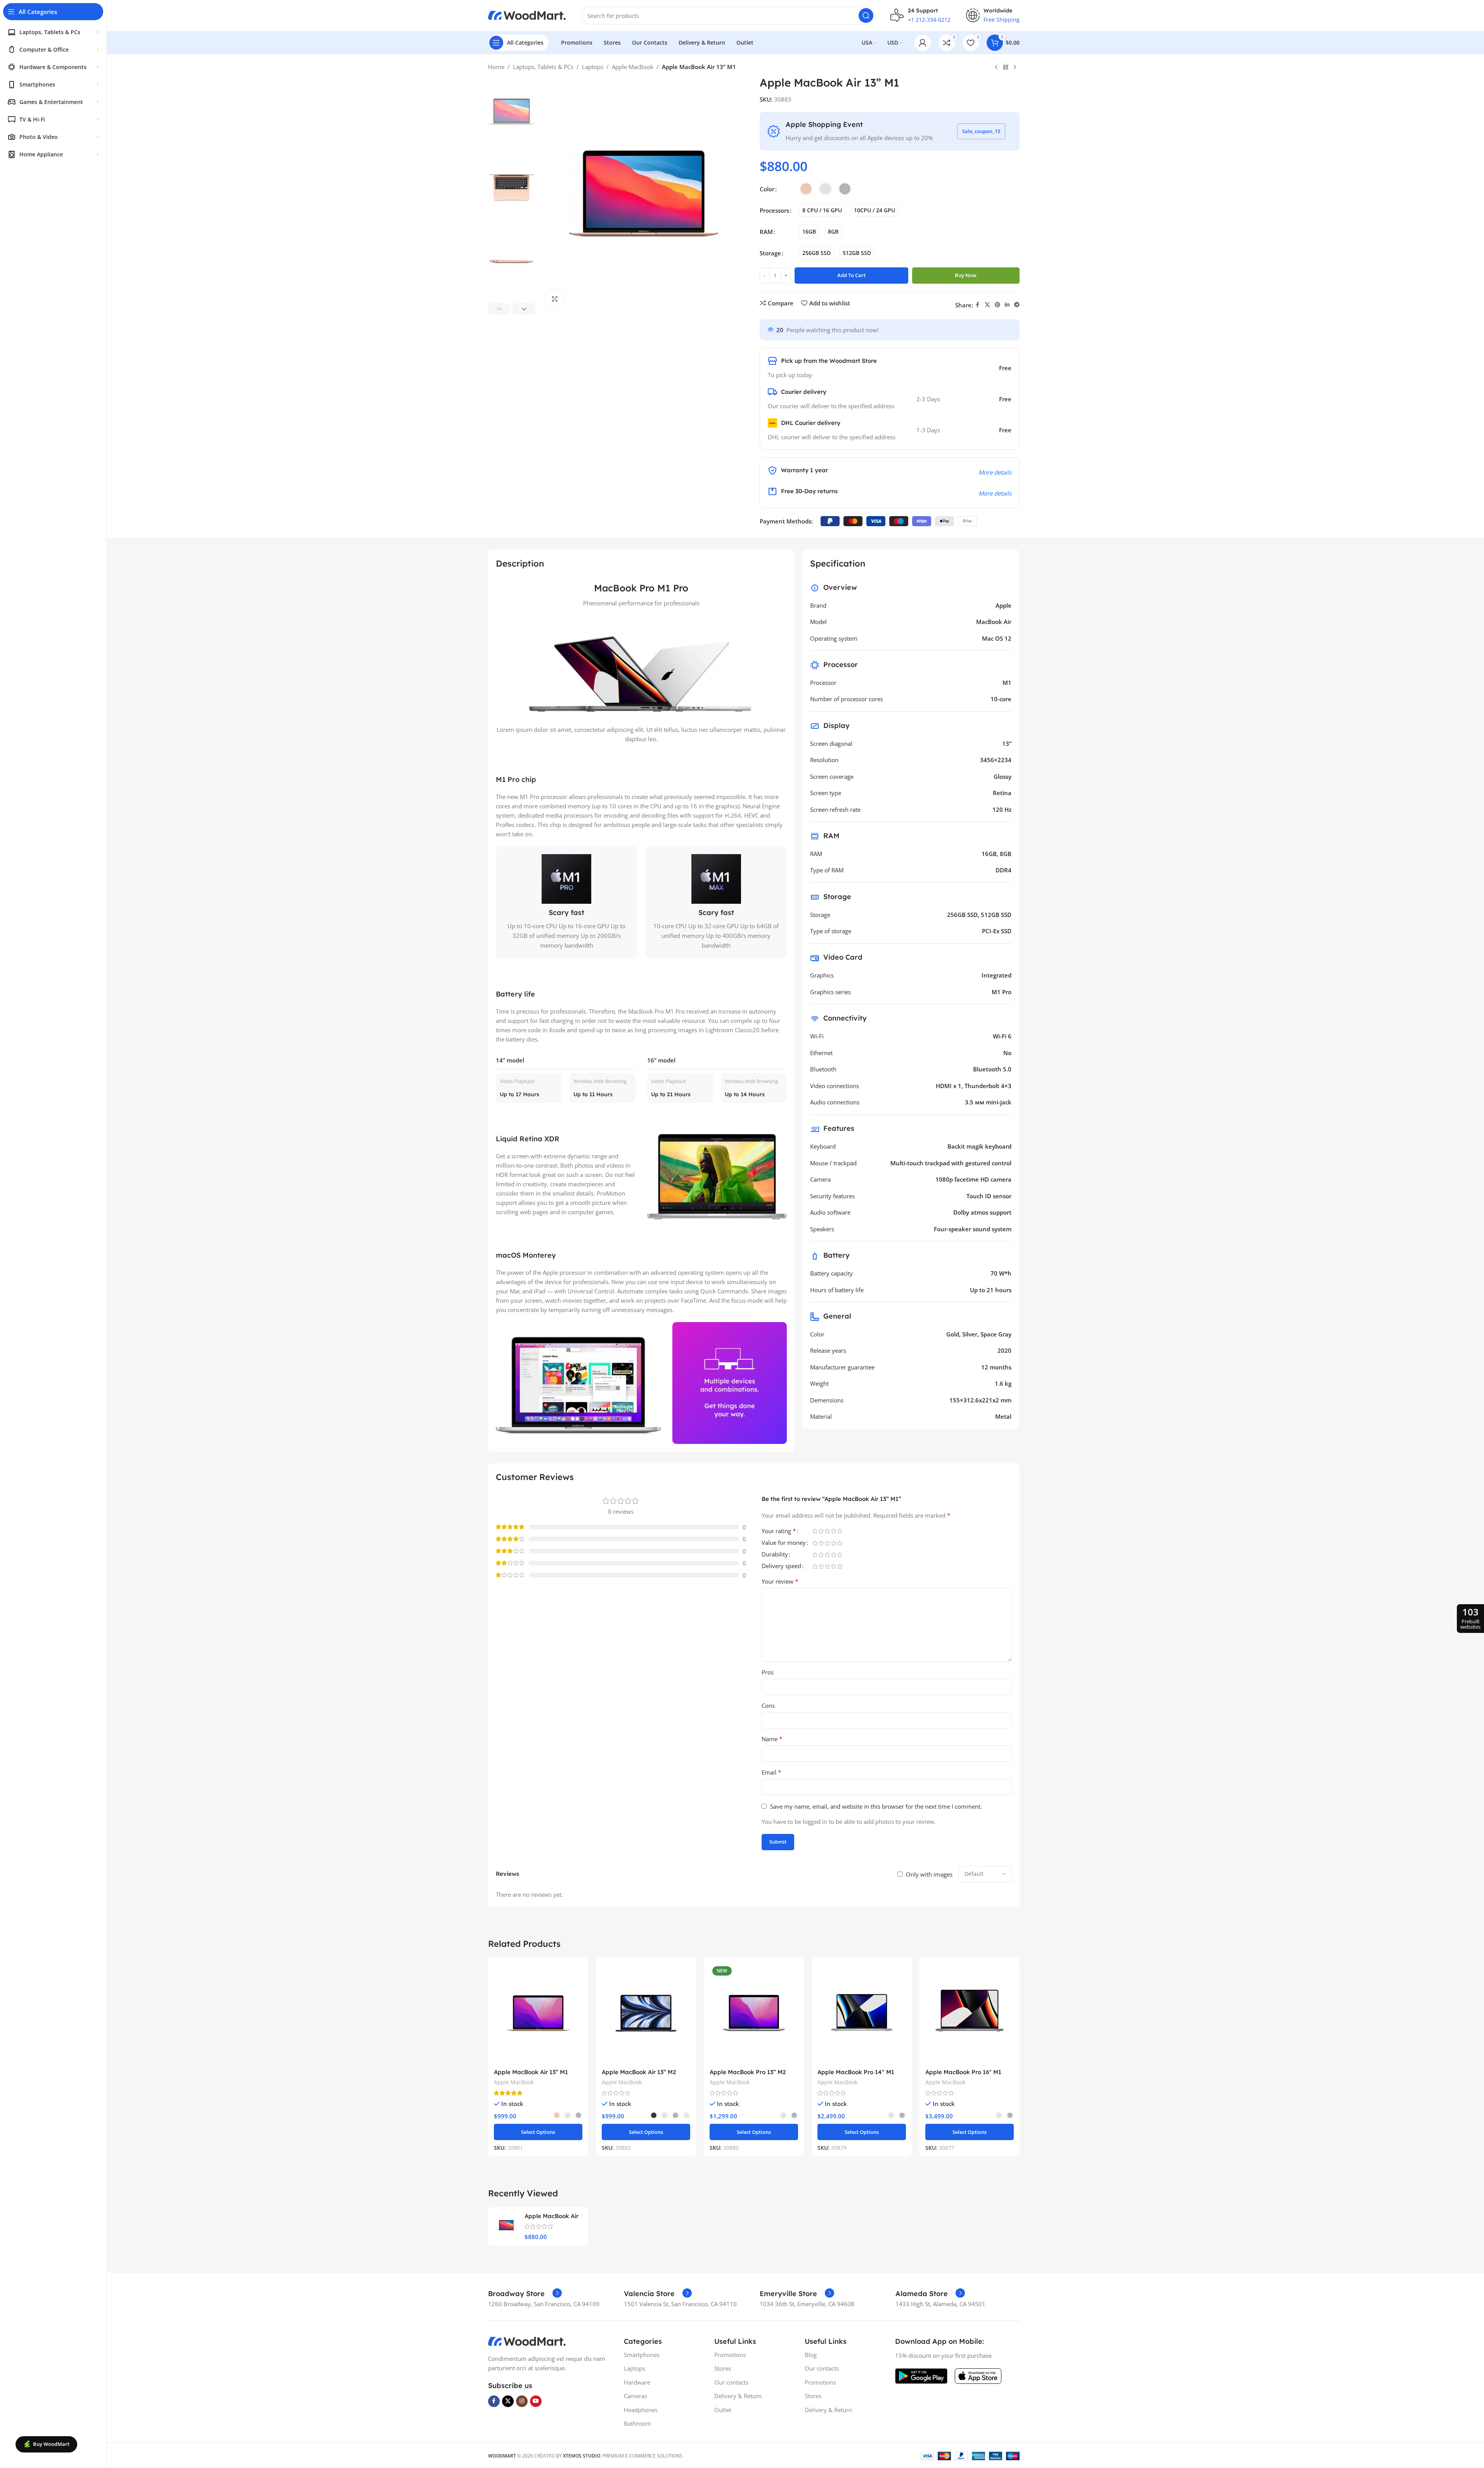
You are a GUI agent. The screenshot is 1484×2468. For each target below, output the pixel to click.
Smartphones (642, 2355)
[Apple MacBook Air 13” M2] (646, 2014)
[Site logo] (527, 15)
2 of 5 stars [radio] (821, 1531)
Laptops (593, 67)
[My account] (923, 43)
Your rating (779, 1531)
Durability (775, 1555)
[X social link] (987, 305)
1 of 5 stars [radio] (815, 1531)
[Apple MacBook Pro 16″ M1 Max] (970, 2014)
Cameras (636, 2396)
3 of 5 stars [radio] (828, 1531)
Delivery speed (781, 1566)
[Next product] (1015, 68)
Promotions (730, 2355)
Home (496, 67)
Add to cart (851, 275)
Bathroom (637, 2423)
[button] (500, 309)
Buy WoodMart (51, 2444)
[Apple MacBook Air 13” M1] (538, 2014)
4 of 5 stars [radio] (834, 1531)
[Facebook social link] (978, 305)
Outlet (723, 2410)
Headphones (641, 2410)
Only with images (929, 1874)
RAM (766, 232)
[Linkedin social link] (1007, 305)
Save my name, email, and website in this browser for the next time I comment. (876, 1806)
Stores (723, 2368)
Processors (774, 210)
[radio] (806, 189)
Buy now (966, 275)
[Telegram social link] (1017, 305)
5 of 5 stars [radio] (840, 1531)
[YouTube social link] (536, 2401)
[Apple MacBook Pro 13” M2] (754, 2014)
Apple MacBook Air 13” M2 (639, 2072)
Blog (811, 2355)
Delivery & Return (738, 2396)
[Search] (866, 16)
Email (771, 1772)
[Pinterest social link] (997, 305)
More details (995, 472)
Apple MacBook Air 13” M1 (531, 2072)
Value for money (784, 1543)
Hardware (637, 2382)
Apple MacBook (633, 67)
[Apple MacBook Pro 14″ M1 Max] (862, 2014)
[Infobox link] (525, 2294)
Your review (780, 1581)
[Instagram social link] (522, 2401)
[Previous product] (996, 68)
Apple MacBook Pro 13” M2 (748, 2072)
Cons (768, 1705)
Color (767, 189)
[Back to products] (1006, 68)
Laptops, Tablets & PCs (543, 67)
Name (772, 1739)
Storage (770, 253)
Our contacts (731, 2382)
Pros (768, 1672)
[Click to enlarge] (555, 299)
